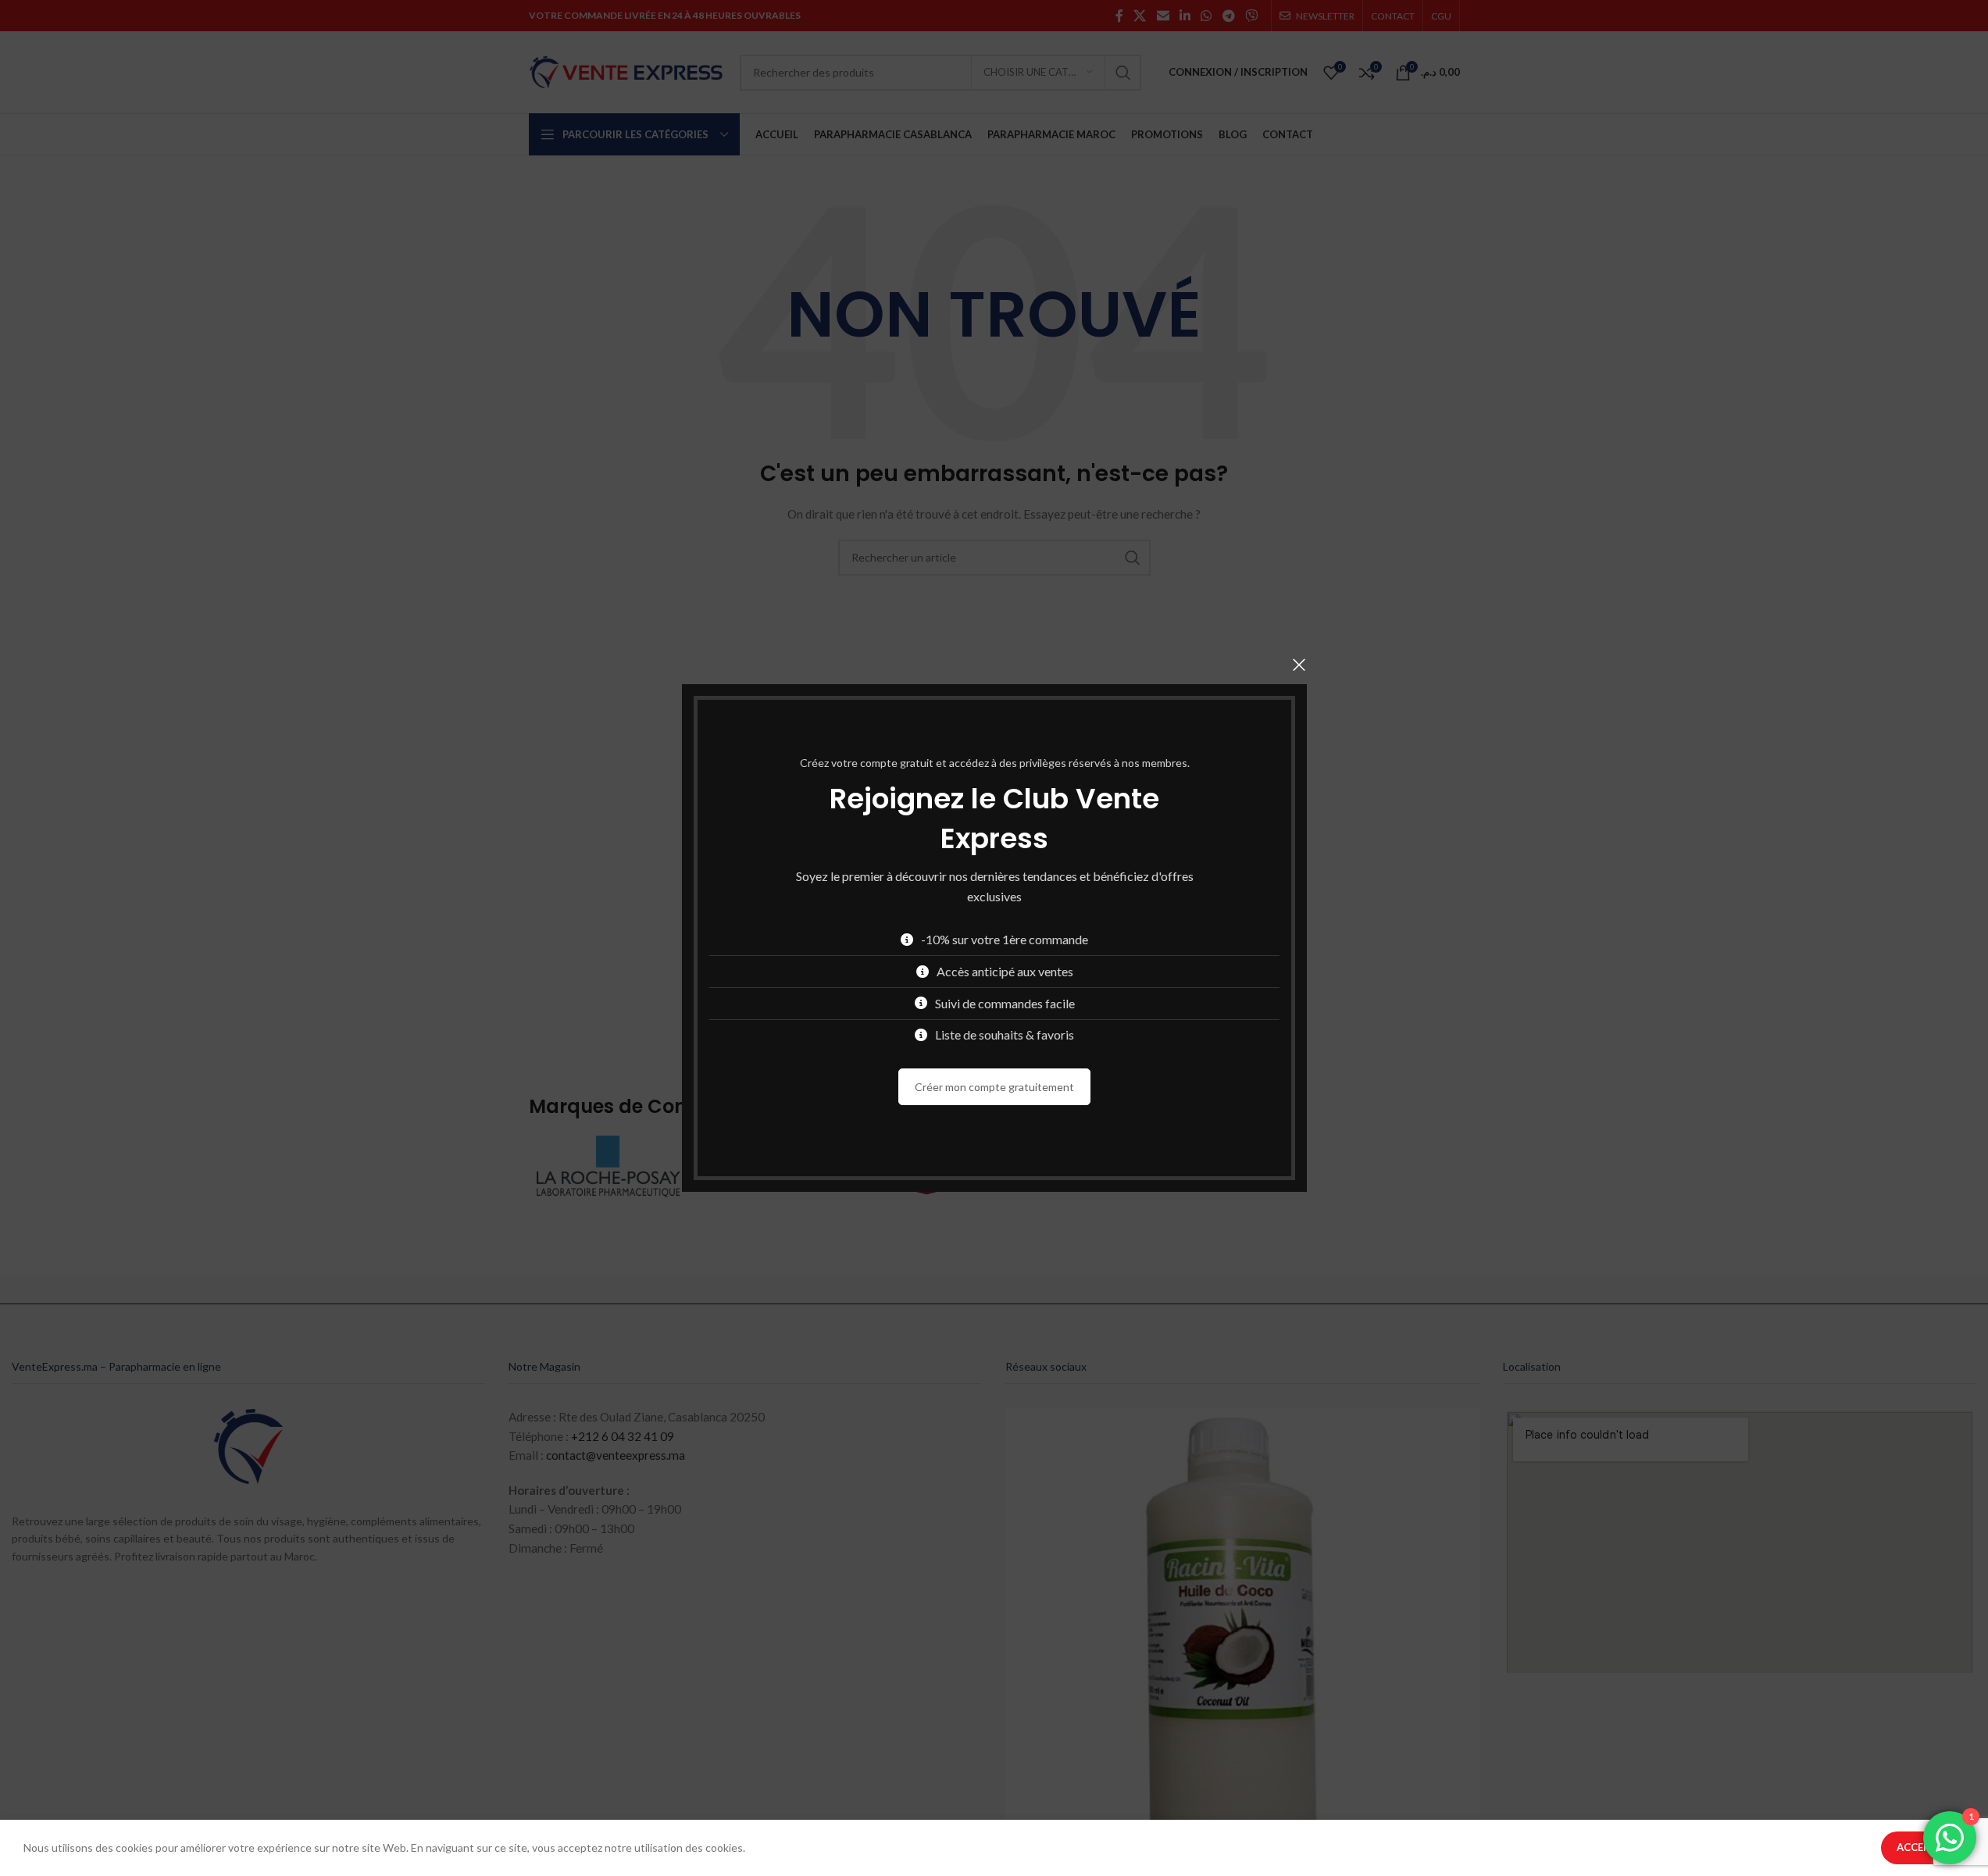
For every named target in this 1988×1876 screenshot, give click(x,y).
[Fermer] (1299, 665)
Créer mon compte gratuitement (994, 1087)
